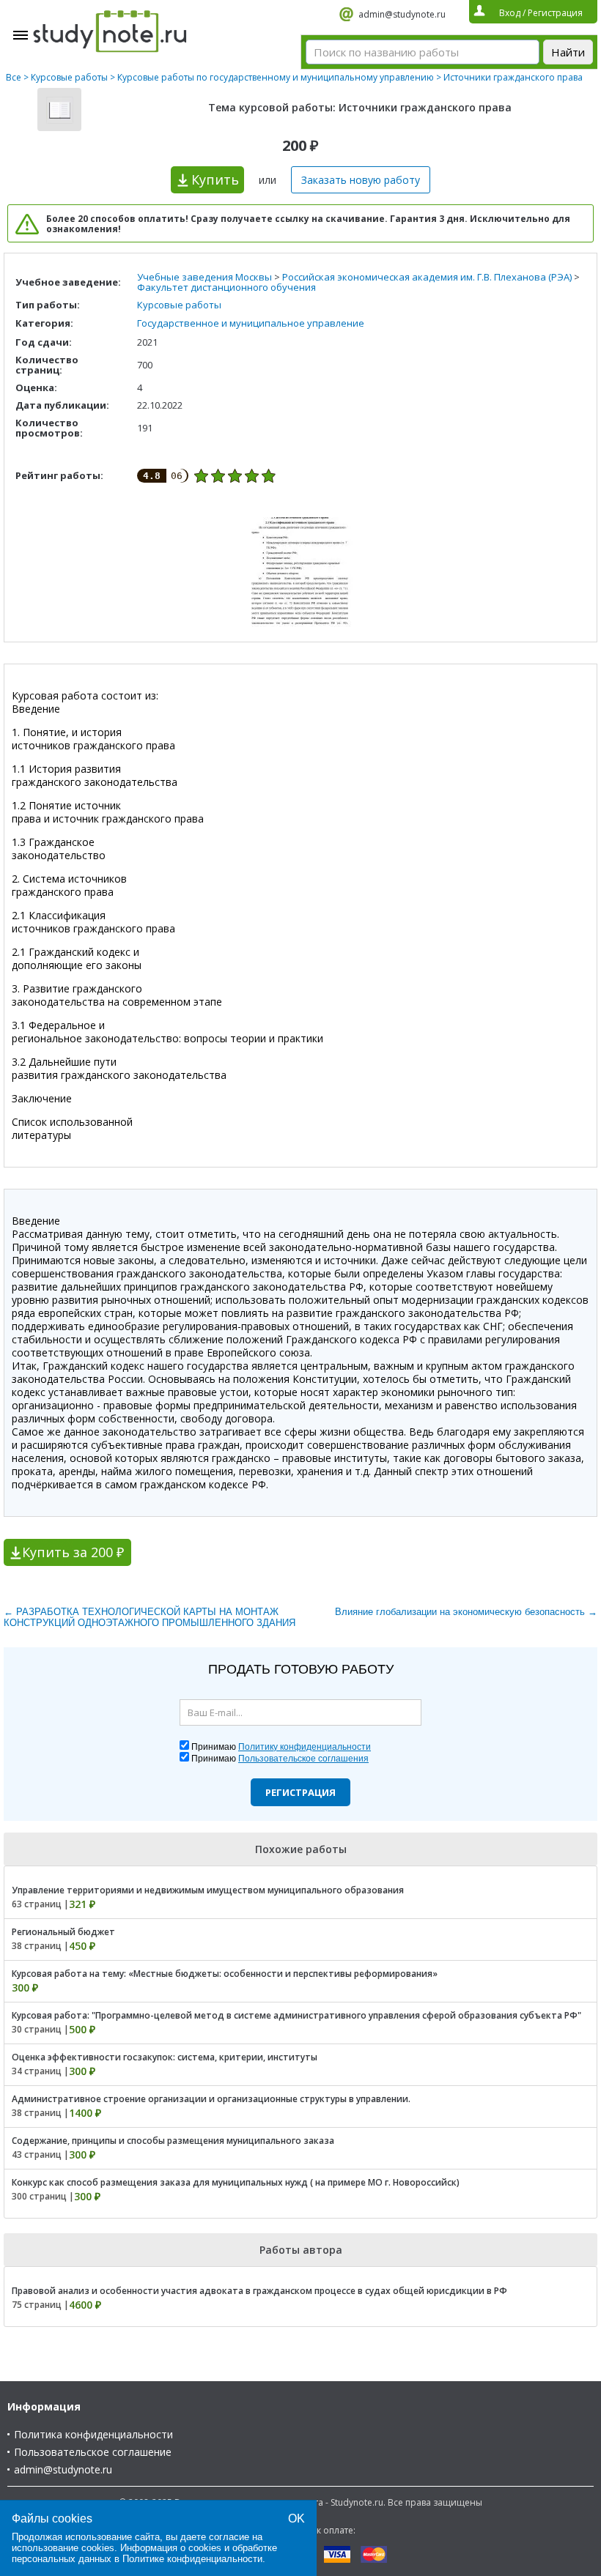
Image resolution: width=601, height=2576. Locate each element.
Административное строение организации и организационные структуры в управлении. (211, 2099)
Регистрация (300, 1792)
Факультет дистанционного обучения (226, 287)
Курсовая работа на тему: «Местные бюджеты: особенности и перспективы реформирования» (225, 1974)
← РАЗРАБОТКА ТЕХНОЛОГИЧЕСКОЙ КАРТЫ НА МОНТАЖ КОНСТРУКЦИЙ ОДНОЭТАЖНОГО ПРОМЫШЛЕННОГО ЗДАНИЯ (150, 1617)
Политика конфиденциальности (93, 2434)
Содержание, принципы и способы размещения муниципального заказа (173, 2141)
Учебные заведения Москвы (204, 277)
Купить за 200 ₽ (73, 1552)
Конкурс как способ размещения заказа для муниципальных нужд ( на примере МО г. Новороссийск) (236, 2182)
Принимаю (281, 1747)
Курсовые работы (69, 77)
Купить (215, 179)
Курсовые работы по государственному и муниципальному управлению (276, 77)
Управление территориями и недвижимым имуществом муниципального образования (208, 1890)
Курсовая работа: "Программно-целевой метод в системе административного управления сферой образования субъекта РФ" (296, 2015)
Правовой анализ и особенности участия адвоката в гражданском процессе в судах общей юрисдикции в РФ (259, 2291)
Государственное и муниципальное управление (251, 323)
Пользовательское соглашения (303, 1759)
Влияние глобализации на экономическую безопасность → (466, 1612)
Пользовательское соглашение (93, 2452)
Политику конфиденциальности (305, 1747)
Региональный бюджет (63, 1932)
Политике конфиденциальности (192, 2559)
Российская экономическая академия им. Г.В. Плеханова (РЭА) (427, 277)
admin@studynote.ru (402, 14)
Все (14, 77)
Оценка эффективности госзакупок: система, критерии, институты (165, 2057)
